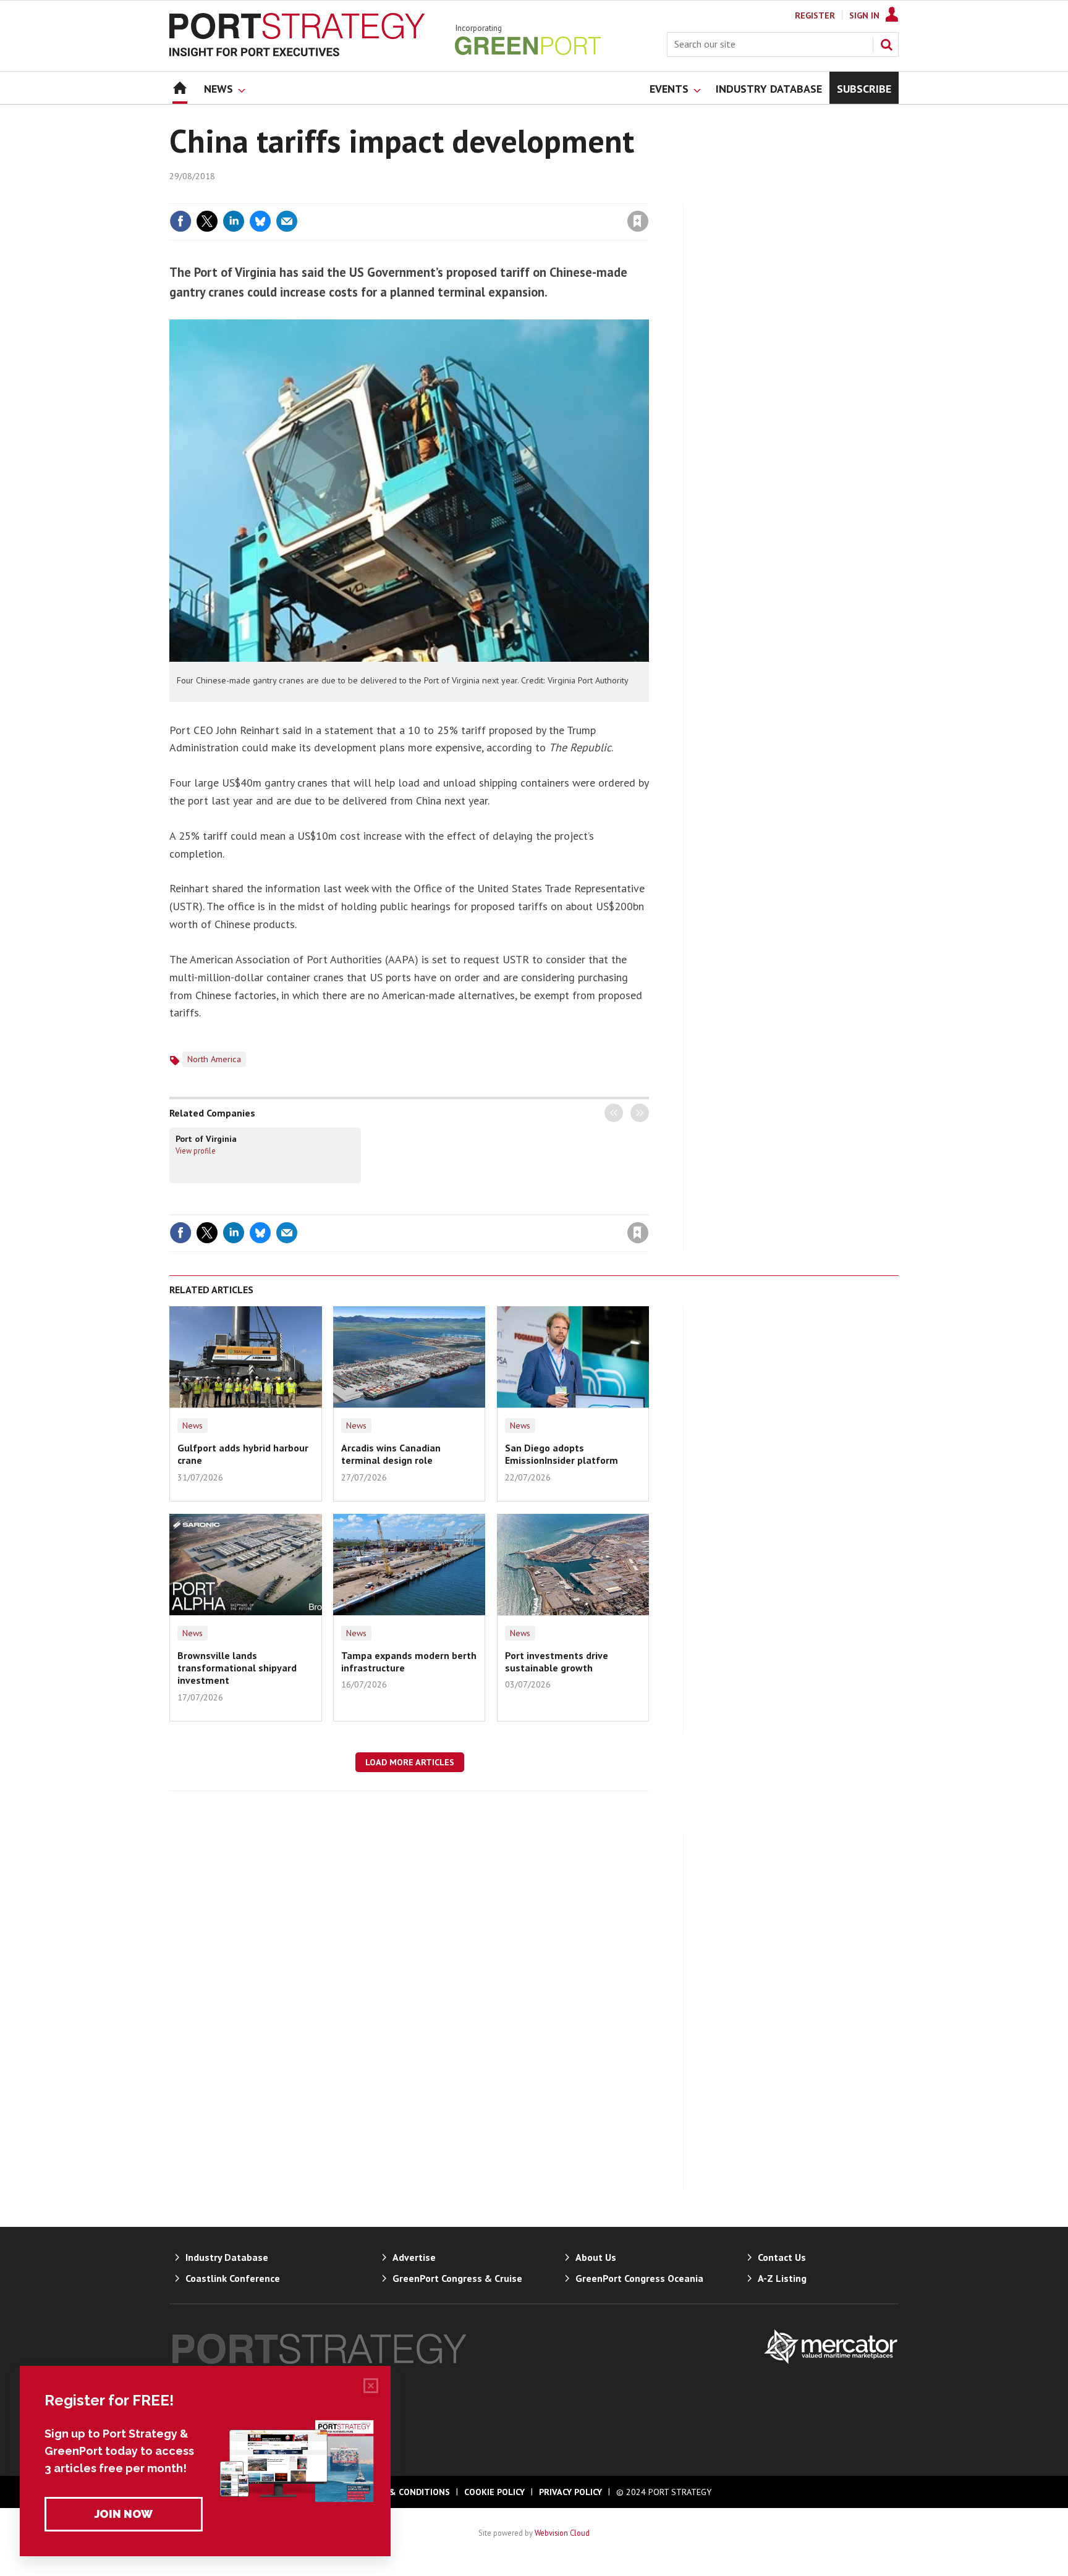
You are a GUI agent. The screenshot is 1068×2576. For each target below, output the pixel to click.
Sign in (493, 196)
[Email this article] (287, 221)
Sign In (864, 15)
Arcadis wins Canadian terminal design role (391, 1454)
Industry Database (227, 2257)
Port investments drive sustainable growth (557, 1662)
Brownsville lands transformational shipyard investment (237, 1668)
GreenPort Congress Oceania (639, 2278)
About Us (596, 2257)
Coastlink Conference (233, 2278)
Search (886, 44)
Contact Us (782, 2257)
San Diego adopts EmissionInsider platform (562, 1454)
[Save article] (638, 221)
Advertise (414, 2257)
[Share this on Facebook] (180, 221)
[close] (648, 196)
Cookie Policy (494, 2492)
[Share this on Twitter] (207, 221)
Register (815, 15)
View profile (196, 1151)
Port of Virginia (206, 1139)
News (193, 1425)
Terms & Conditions (404, 2492)
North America (214, 1059)
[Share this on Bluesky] (260, 221)
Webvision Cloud (562, 2533)
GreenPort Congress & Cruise (457, 2278)
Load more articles (410, 1762)
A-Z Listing (782, 2278)
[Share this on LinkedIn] (234, 221)
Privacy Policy (570, 2492)
